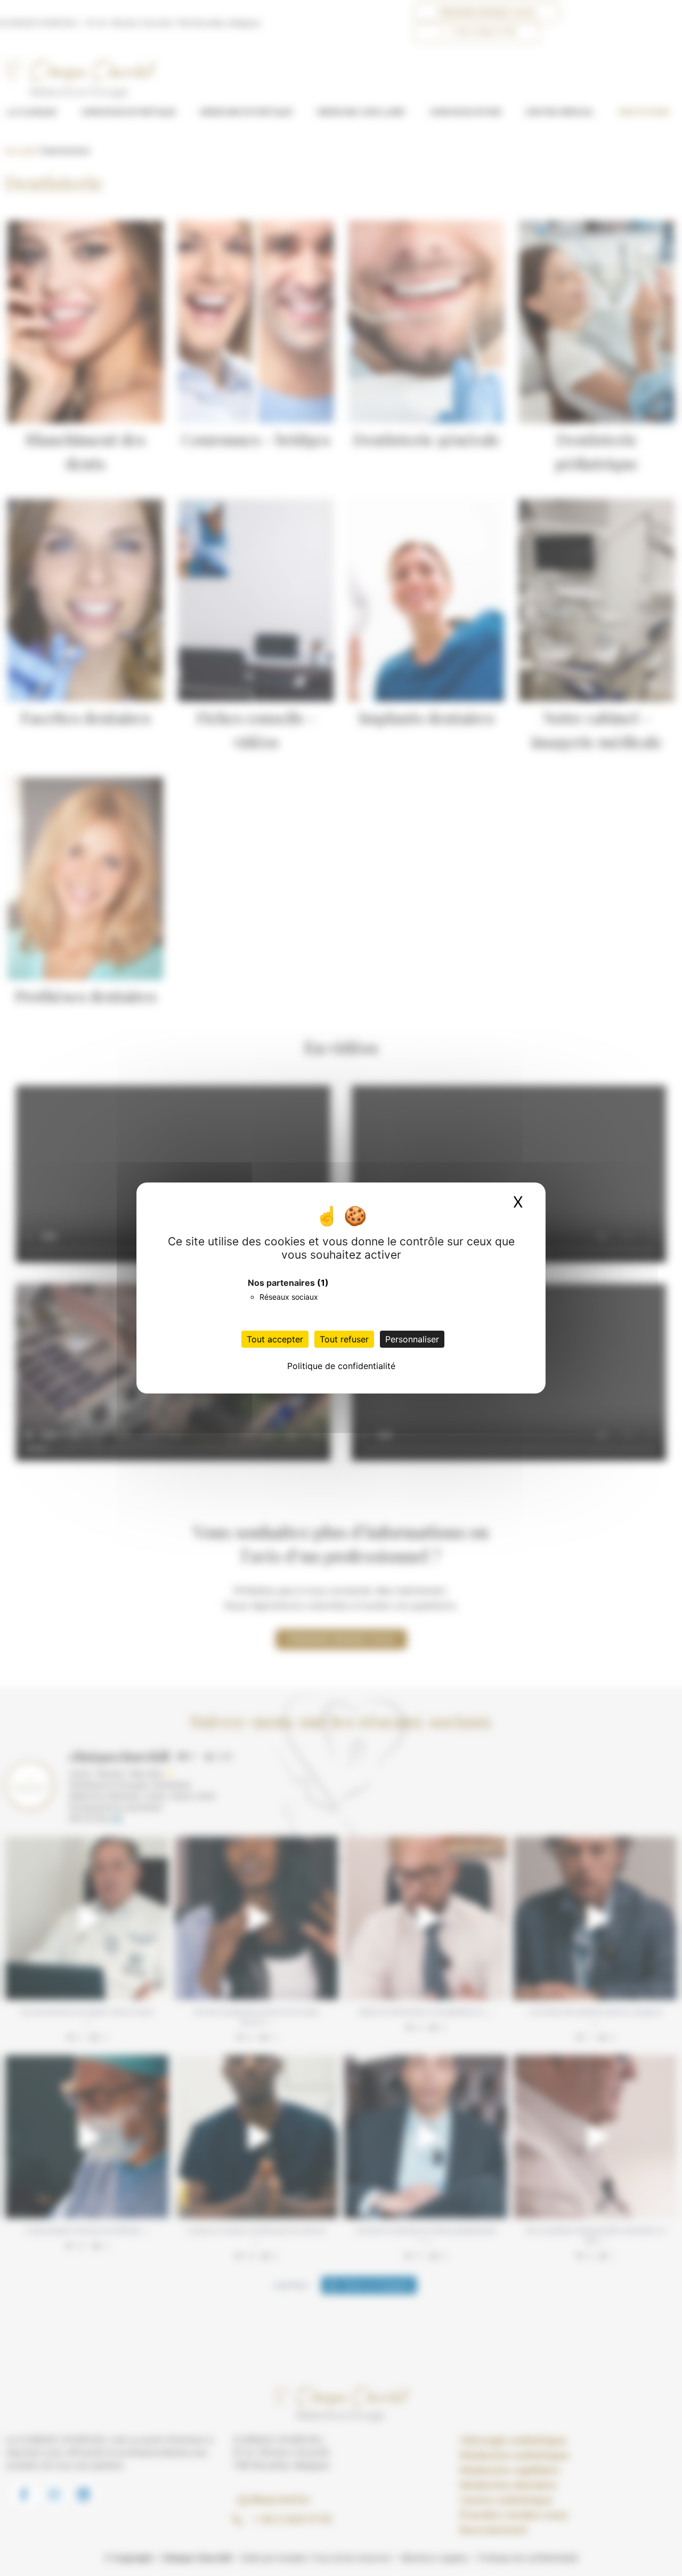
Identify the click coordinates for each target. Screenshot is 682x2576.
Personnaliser (412, 1339)
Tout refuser (344, 1339)
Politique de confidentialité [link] (341, 1366)
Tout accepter (275, 1339)
